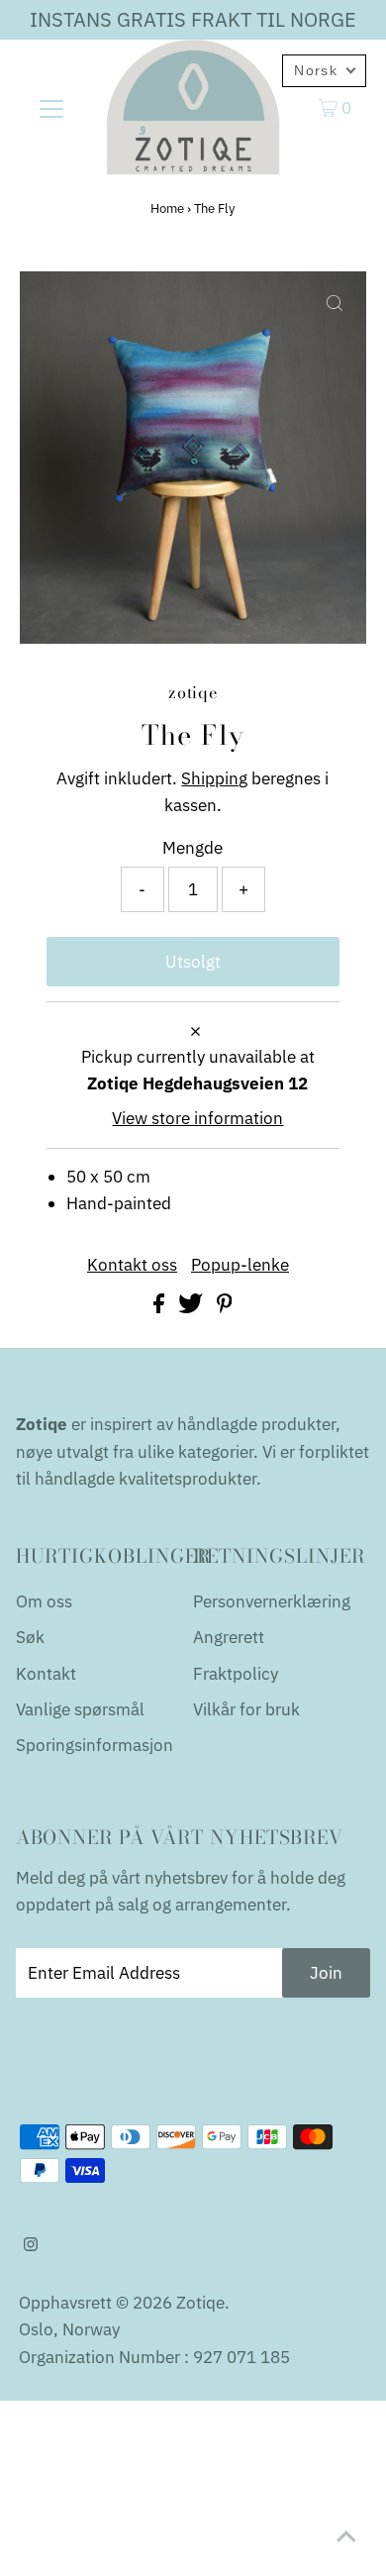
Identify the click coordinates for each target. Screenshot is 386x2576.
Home (167, 208)
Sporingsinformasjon (95, 1745)
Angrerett (229, 1637)
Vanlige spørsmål (80, 1709)
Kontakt (46, 1674)
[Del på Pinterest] (225, 1307)
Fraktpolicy (236, 1674)
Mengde (193, 848)
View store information (197, 1118)
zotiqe (200, 2303)
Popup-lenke (240, 1265)
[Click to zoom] (335, 303)
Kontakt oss (132, 1265)
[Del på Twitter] (193, 1307)
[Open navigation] (51, 107)
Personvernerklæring (272, 1601)
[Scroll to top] (346, 2536)
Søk (30, 1637)
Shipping (214, 778)
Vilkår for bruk (246, 1709)
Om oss (44, 1601)
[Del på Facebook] (161, 1307)
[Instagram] (31, 2245)
